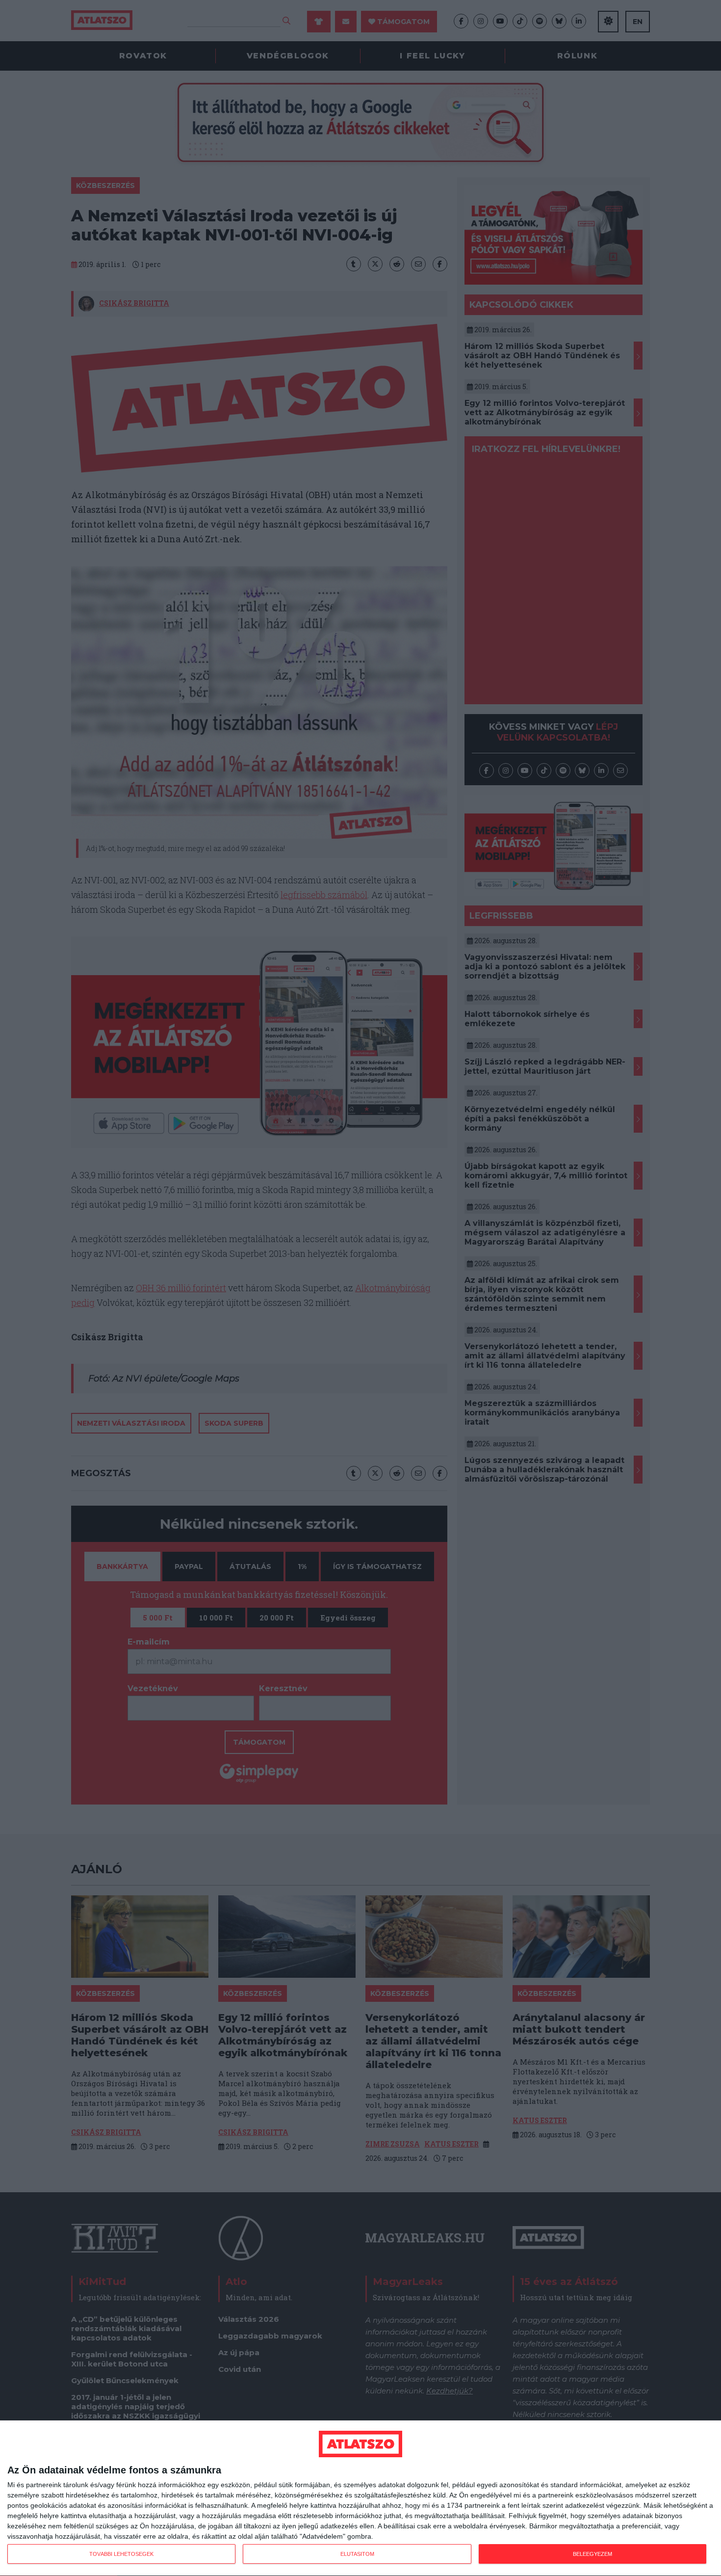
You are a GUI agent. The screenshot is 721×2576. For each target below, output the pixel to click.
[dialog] (360, 2498)
